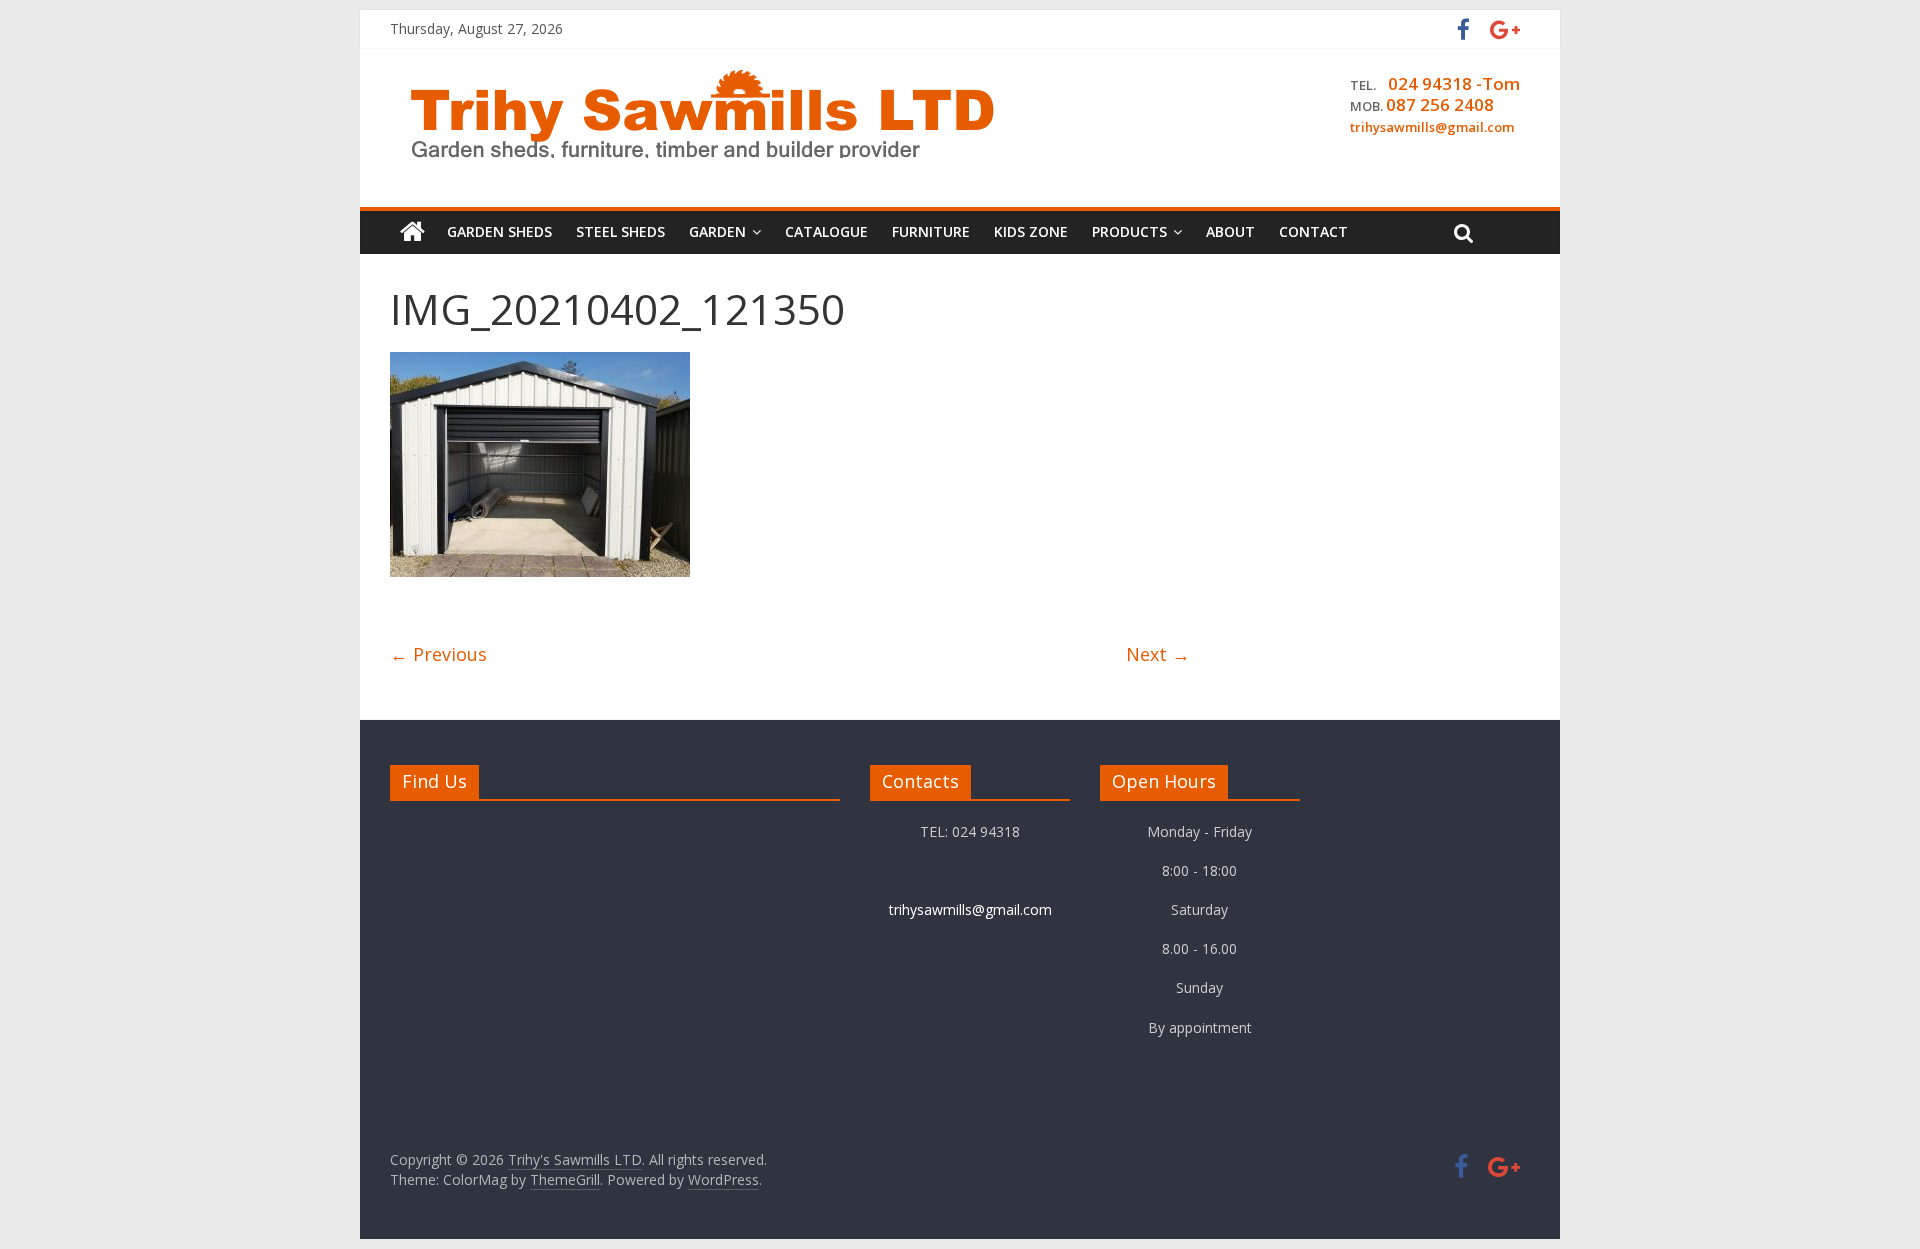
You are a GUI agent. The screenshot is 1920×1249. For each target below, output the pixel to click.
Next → (1158, 654)
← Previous (438, 654)
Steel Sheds (620, 231)
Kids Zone (1031, 231)
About (1230, 231)
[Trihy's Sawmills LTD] (412, 232)
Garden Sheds (499, 231)
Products (1129, 231)
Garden (717, 231)
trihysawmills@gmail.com (970, 909)
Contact (1313, 231)
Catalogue (826, 231)
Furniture (931, 231)
